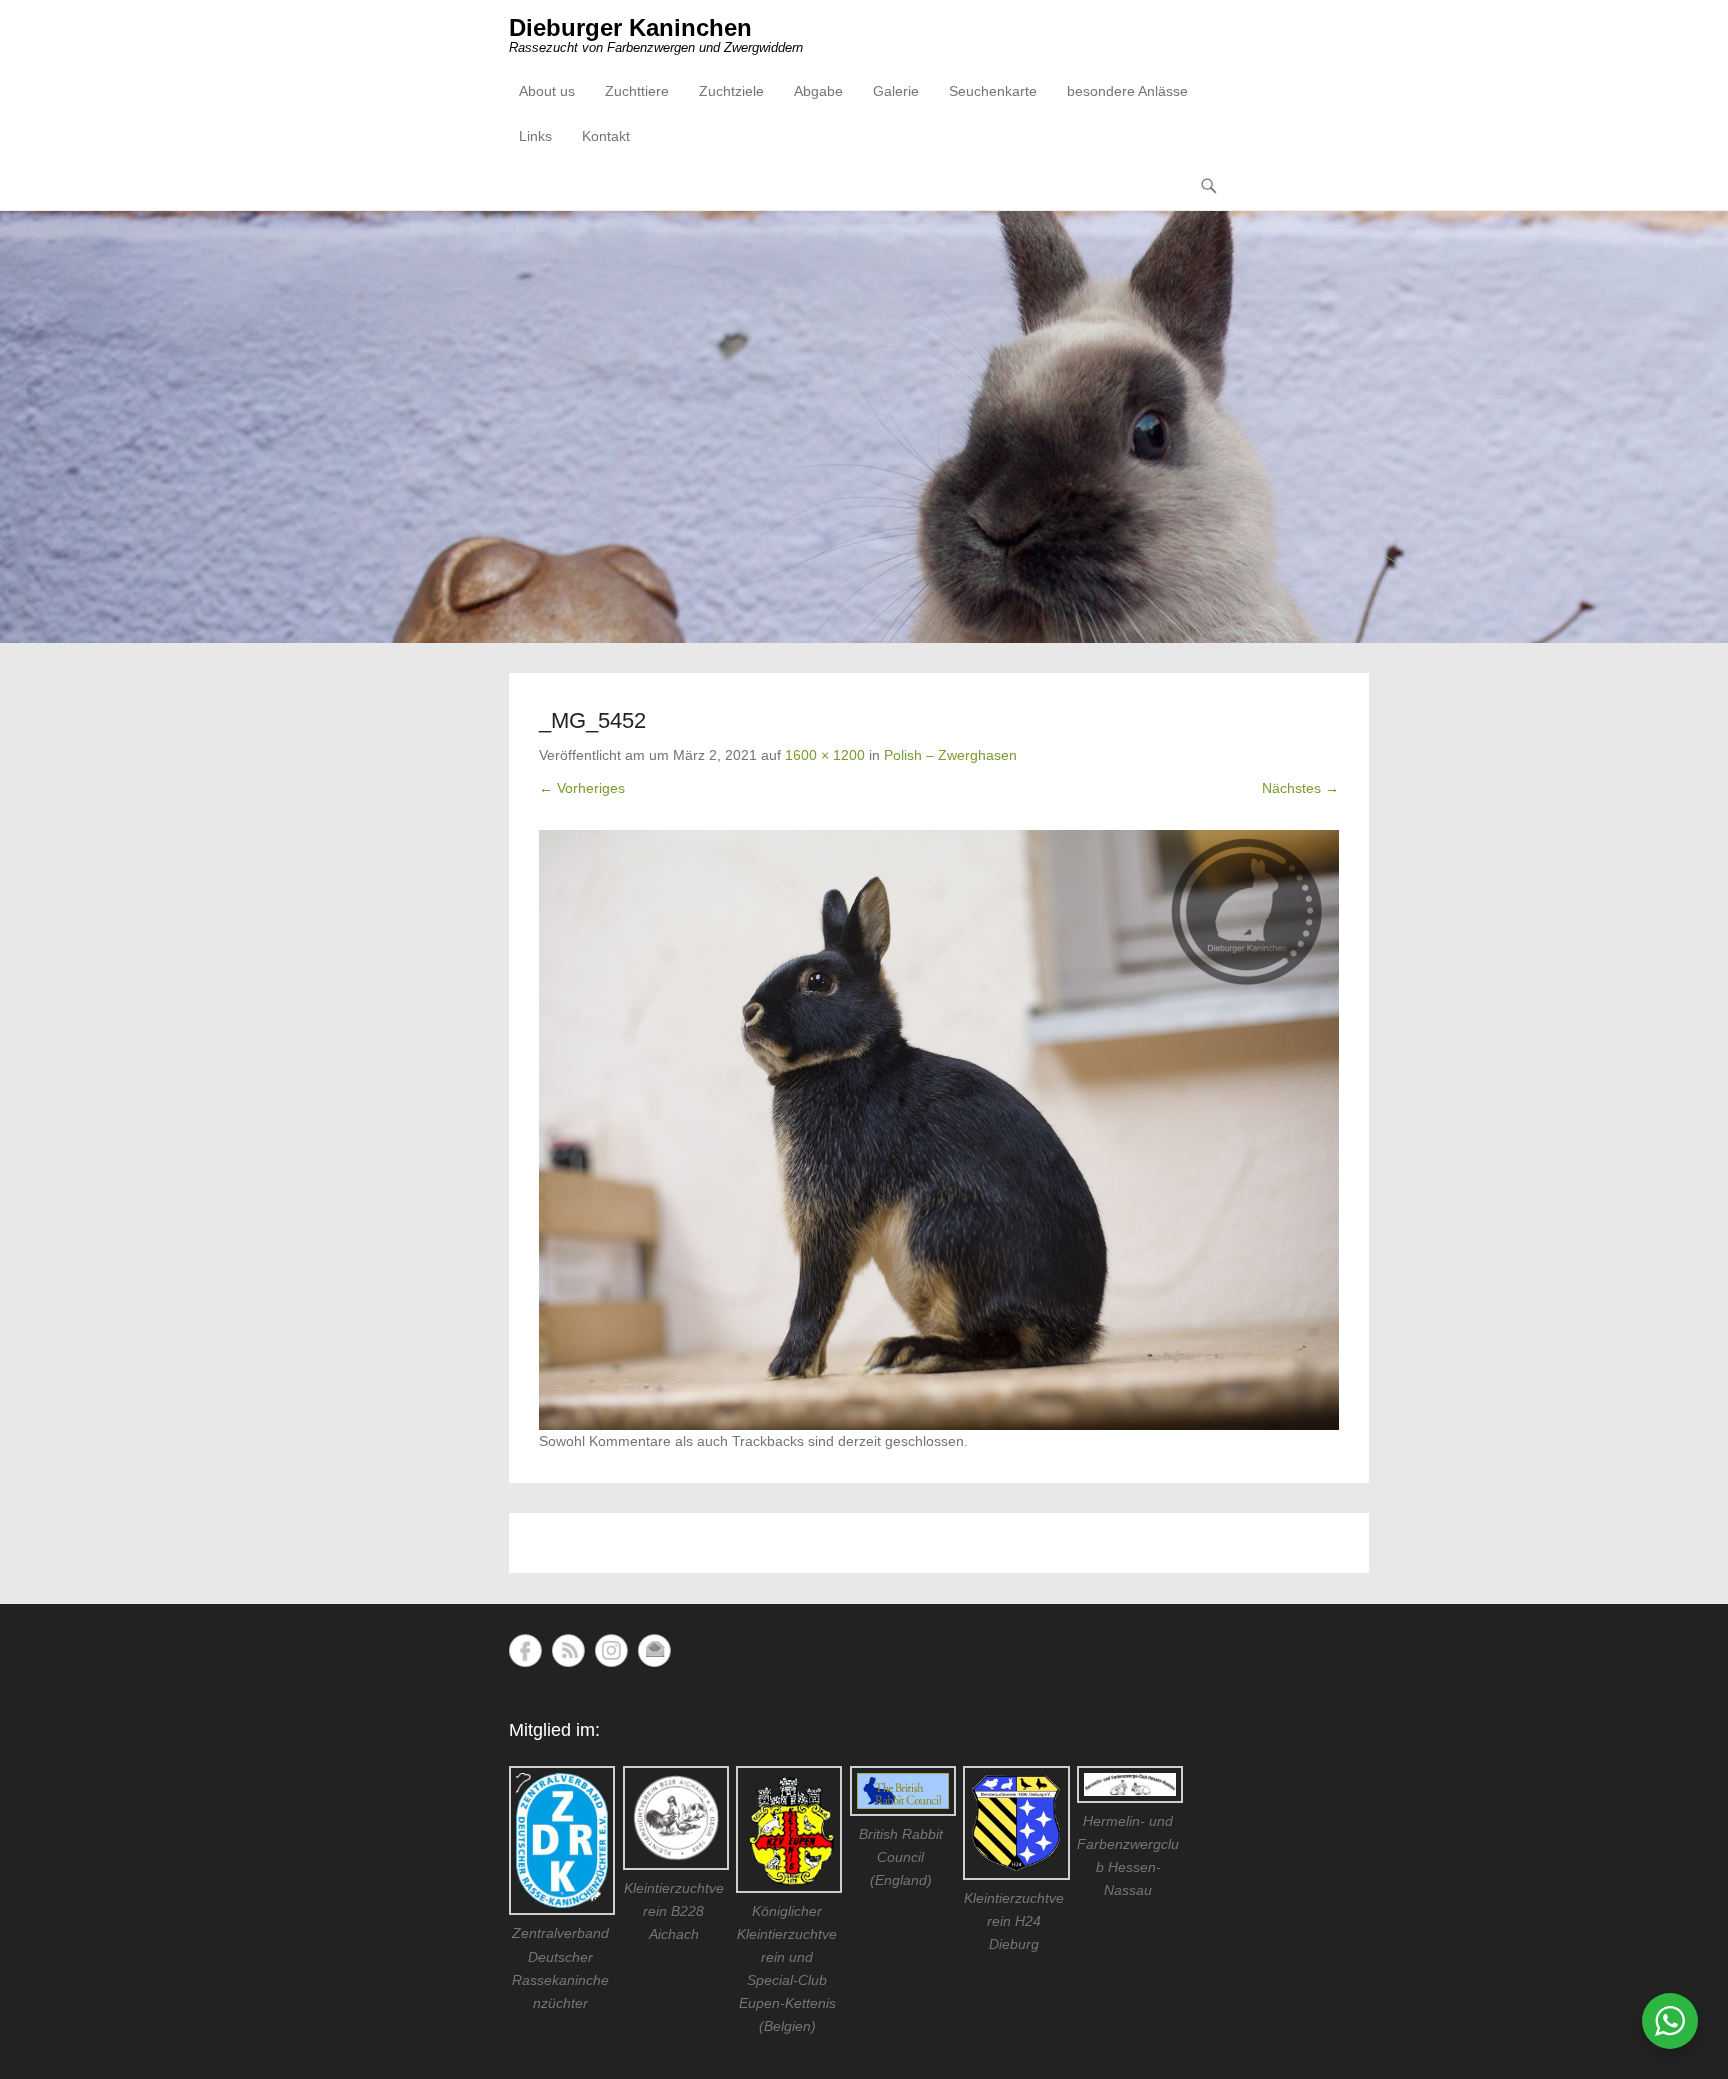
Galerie (896, 91)
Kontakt (606, 136)
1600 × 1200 (825, 755)
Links (535, 136)
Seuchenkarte (993, 91)
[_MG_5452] (939, 1130)
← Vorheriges (582, 788)
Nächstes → (1300, 788)
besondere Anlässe (1127, 91)
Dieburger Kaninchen (630, 27)
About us (547, 91)
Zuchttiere (637, 91)
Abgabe (818, 91)
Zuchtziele (731, 91)
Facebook (525, 1650)
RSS (568, 1650)
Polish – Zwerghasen (950, 755)
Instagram (611, 1650)
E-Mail (654, 1650)
